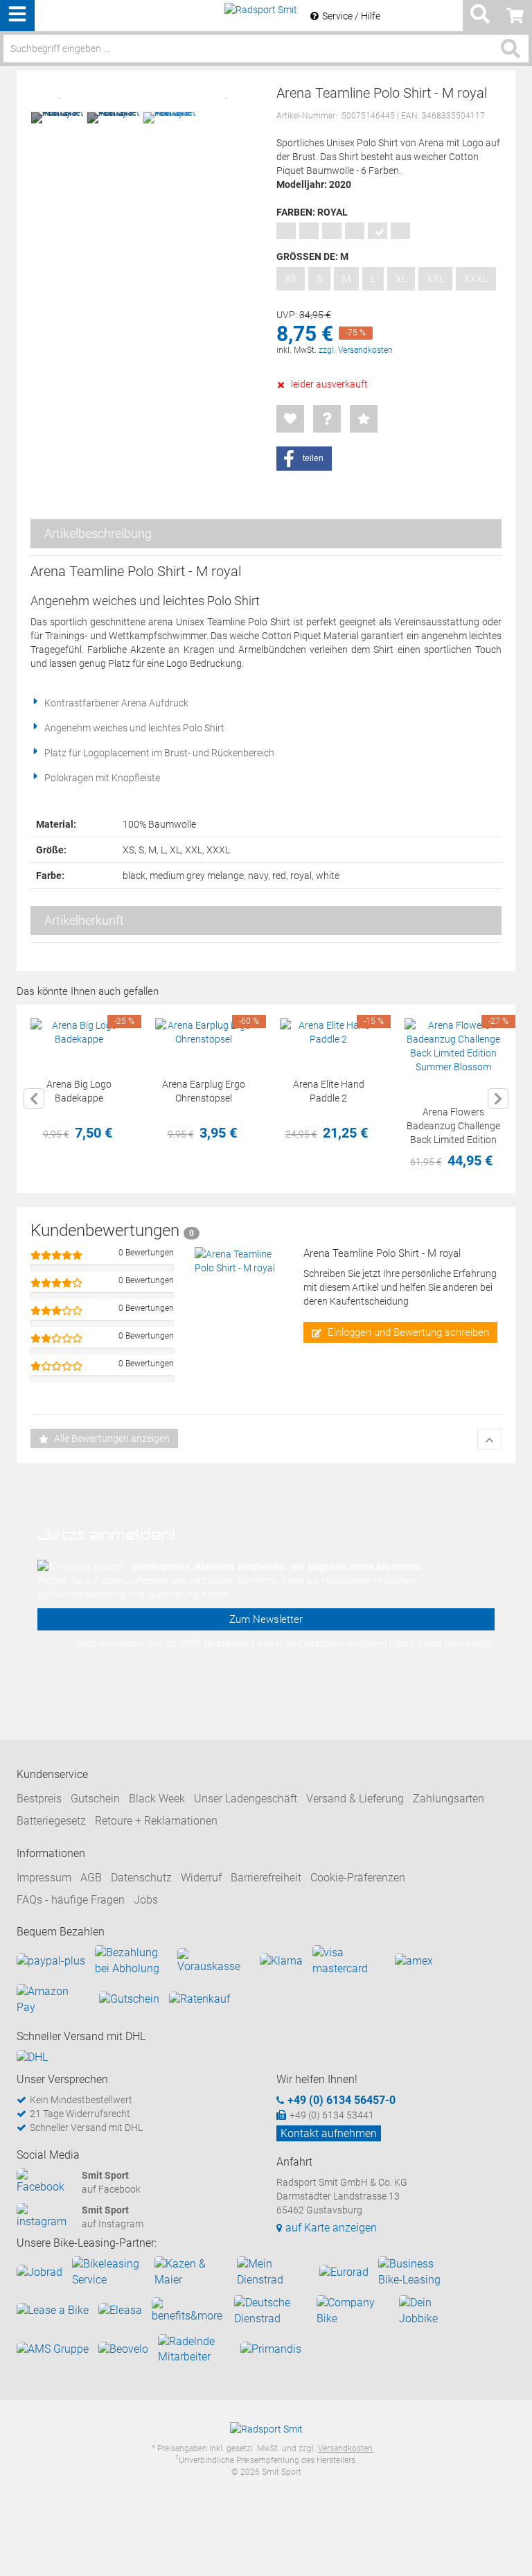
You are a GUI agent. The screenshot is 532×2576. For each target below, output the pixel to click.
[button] (304, 459)
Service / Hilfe (351, 16)
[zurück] (34, 1099)
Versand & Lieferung (355, 1799)
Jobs (146, 1900)
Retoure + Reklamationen (156, 1821)
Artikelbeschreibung (98, 533)
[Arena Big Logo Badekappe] (79, 1032)
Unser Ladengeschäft (246, 1799)
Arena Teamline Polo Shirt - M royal (382, 1253)
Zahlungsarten (449, 1799)
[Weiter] (498, 1099)
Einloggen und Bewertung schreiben (407, 1332)
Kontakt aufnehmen (329, 2133)
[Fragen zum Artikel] (327, 419)
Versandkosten (346, 2448)
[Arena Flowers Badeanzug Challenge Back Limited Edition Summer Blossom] (453, 1046)
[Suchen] (511, 49)
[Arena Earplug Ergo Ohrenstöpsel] (204, 1032)
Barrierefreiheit (266, 1878)
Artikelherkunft (84, 920)
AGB (91, 1878)
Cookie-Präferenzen (358, 1878)
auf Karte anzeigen (331, 2228)
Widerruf (201, 1878)
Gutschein (95, 1799)
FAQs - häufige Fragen (71, 1900)
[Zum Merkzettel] (290, 419)
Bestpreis (39, 1799)
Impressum (44, 1878)
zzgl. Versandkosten (356, 350)
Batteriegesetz (51, 1821)
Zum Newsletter (266, 1619)
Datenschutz (141, 1878)
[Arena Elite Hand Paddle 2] (328, 1032)
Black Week (157, 1799)
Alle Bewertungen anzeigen (111, 1438)
